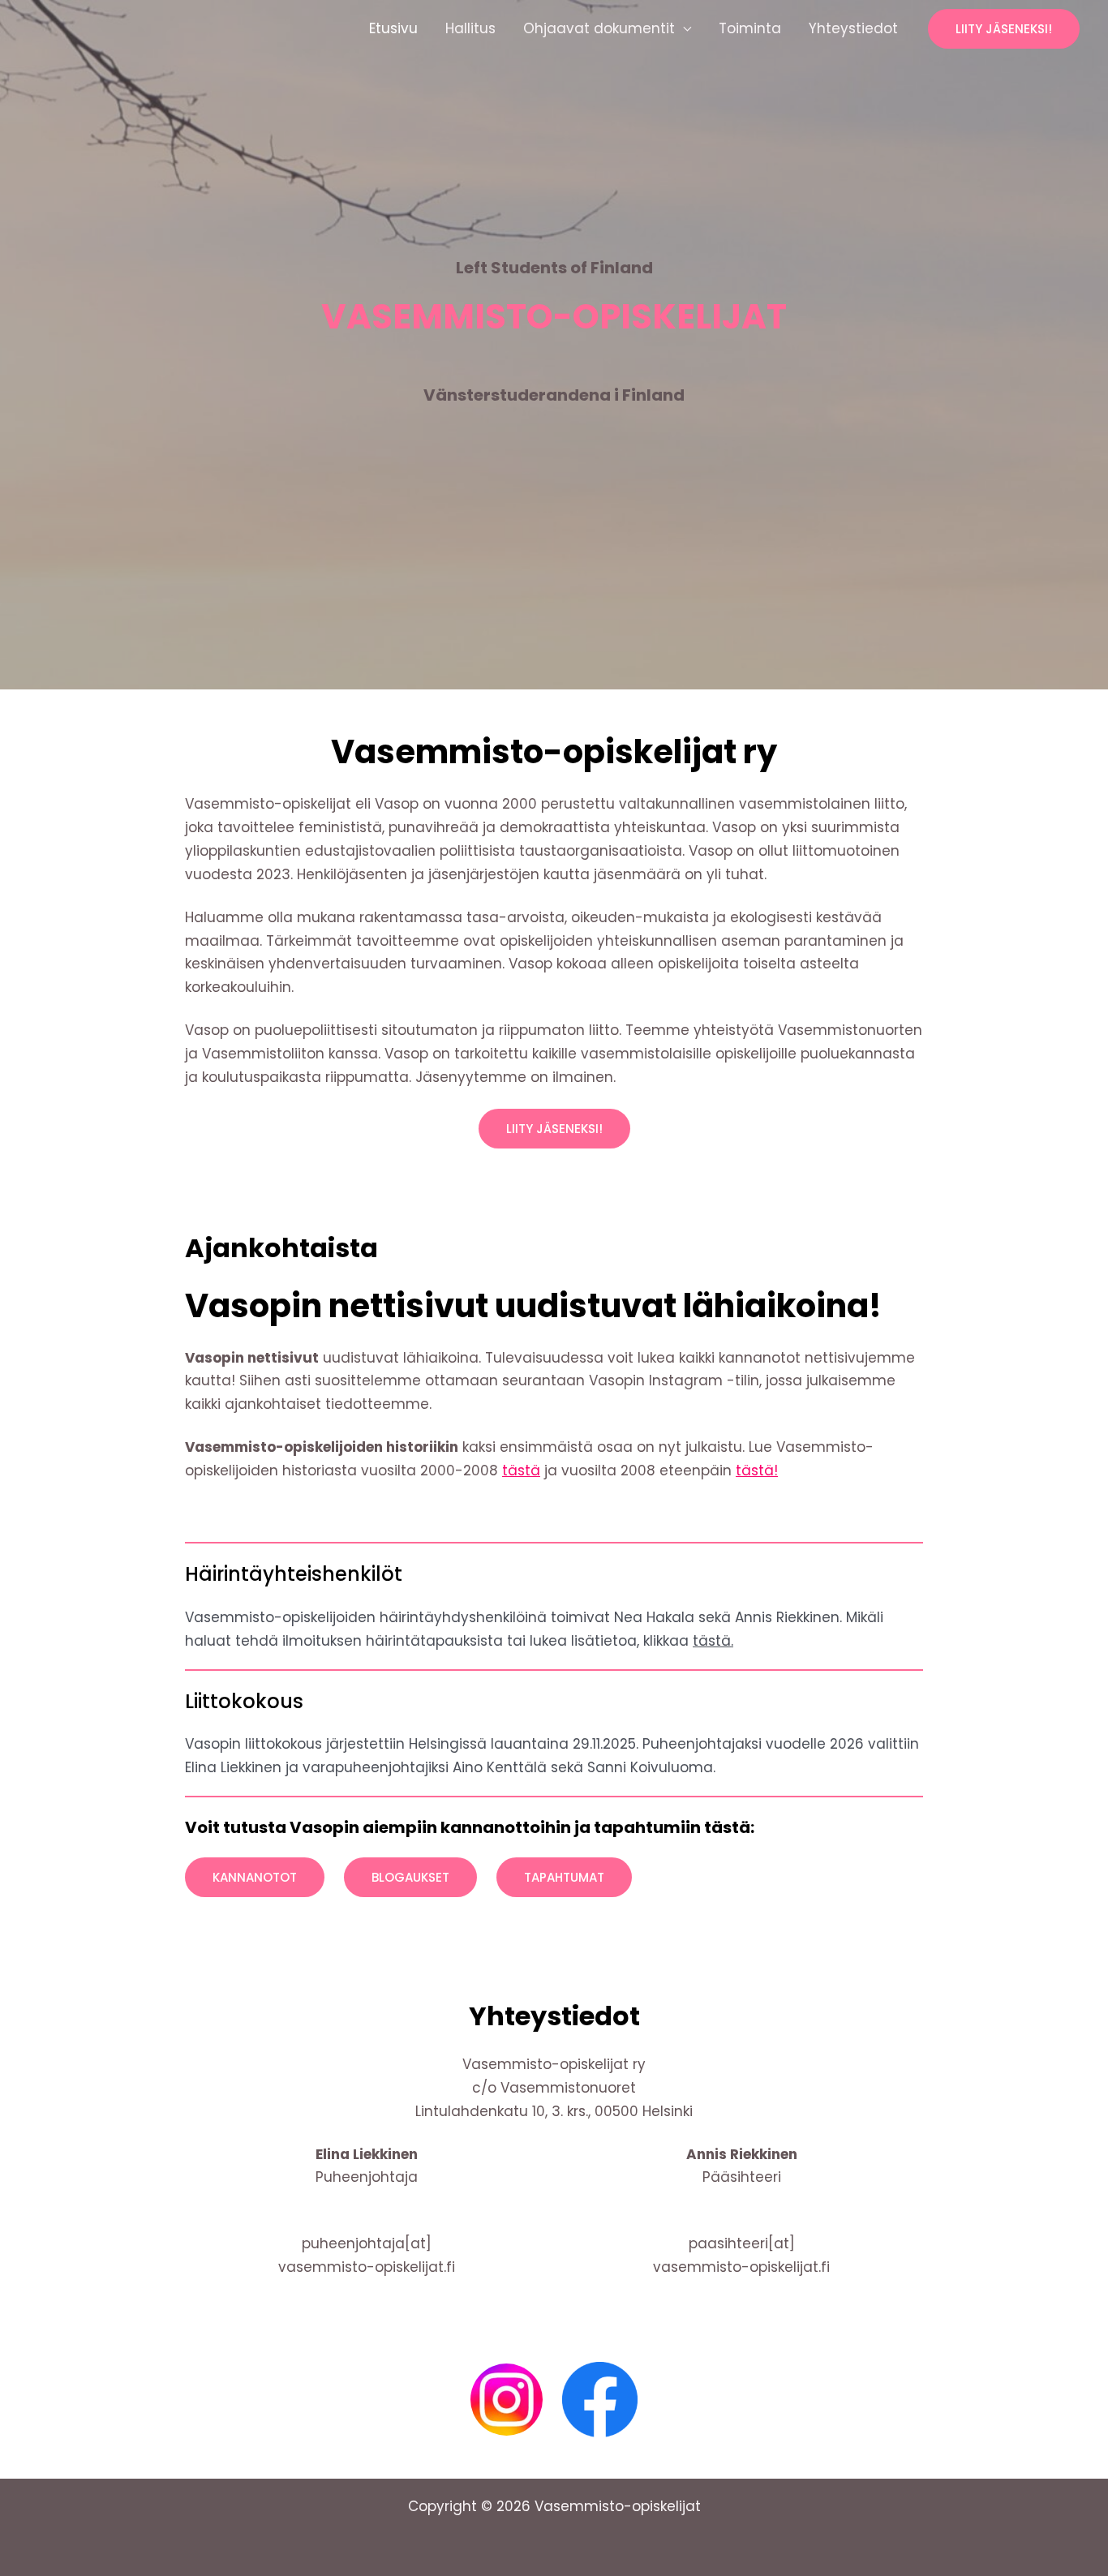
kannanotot (255, 1877)
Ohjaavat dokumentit (599, 28)
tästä (521, 1470)
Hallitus (470, 28)
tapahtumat (564, 1877)
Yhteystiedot (853, 28)
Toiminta (750, 28)
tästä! (757, 1470)
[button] (1004, 29)
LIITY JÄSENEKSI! (554, 1129)
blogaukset (410, 1877)
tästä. (713, 1641)
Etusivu (393, 28)
